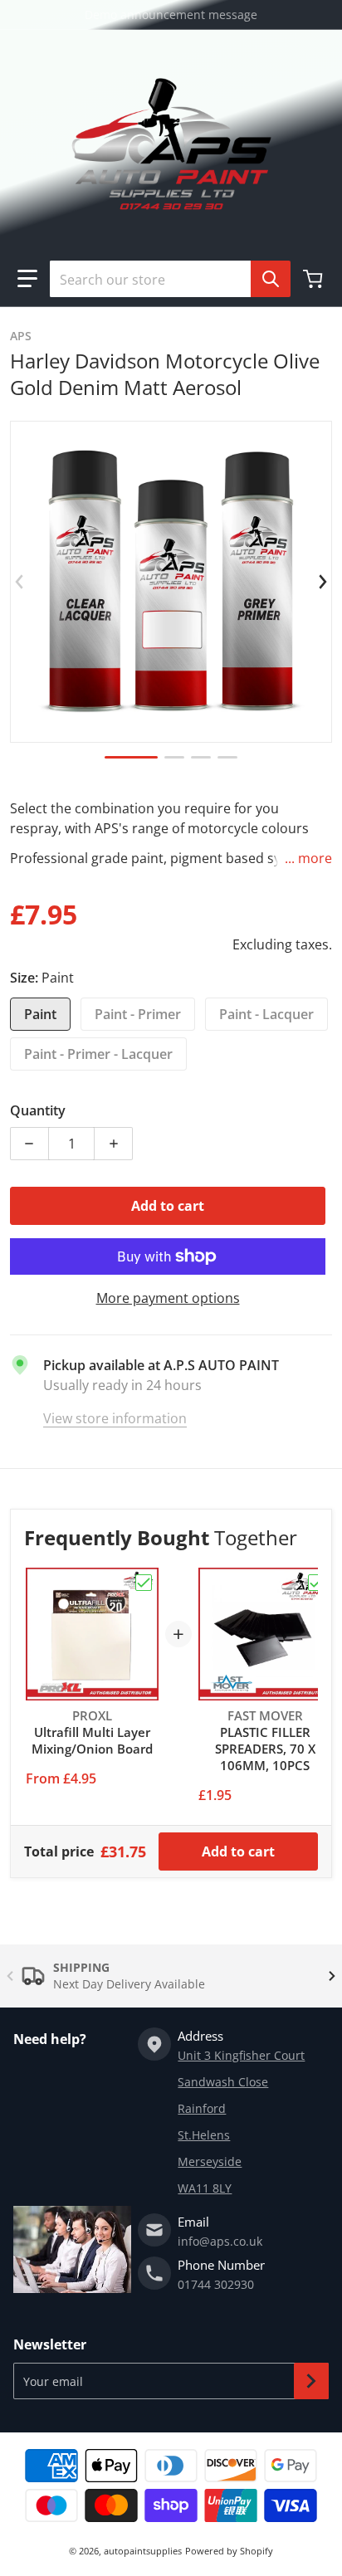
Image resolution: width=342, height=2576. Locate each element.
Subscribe (311, 2381)
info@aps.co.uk (220, 2241)
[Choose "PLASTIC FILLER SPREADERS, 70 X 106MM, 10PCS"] (316, 1583)
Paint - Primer (138, 1014)
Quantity (38, 1110)
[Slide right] (322, 582)
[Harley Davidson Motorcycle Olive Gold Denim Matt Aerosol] (131, 757)
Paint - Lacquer (266, 1014)
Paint (40, 1014)
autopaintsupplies (143, 2551)
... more (308, 858)
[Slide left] (20, 582)
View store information (115, 1418)
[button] (27, 279)
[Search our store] (271, 279)
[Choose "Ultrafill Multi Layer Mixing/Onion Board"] (144, 1583)
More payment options (168, 1298)
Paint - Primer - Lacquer (98, 1054)
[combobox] (164, 279)
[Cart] (315, 279)
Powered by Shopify (229, 2551)
